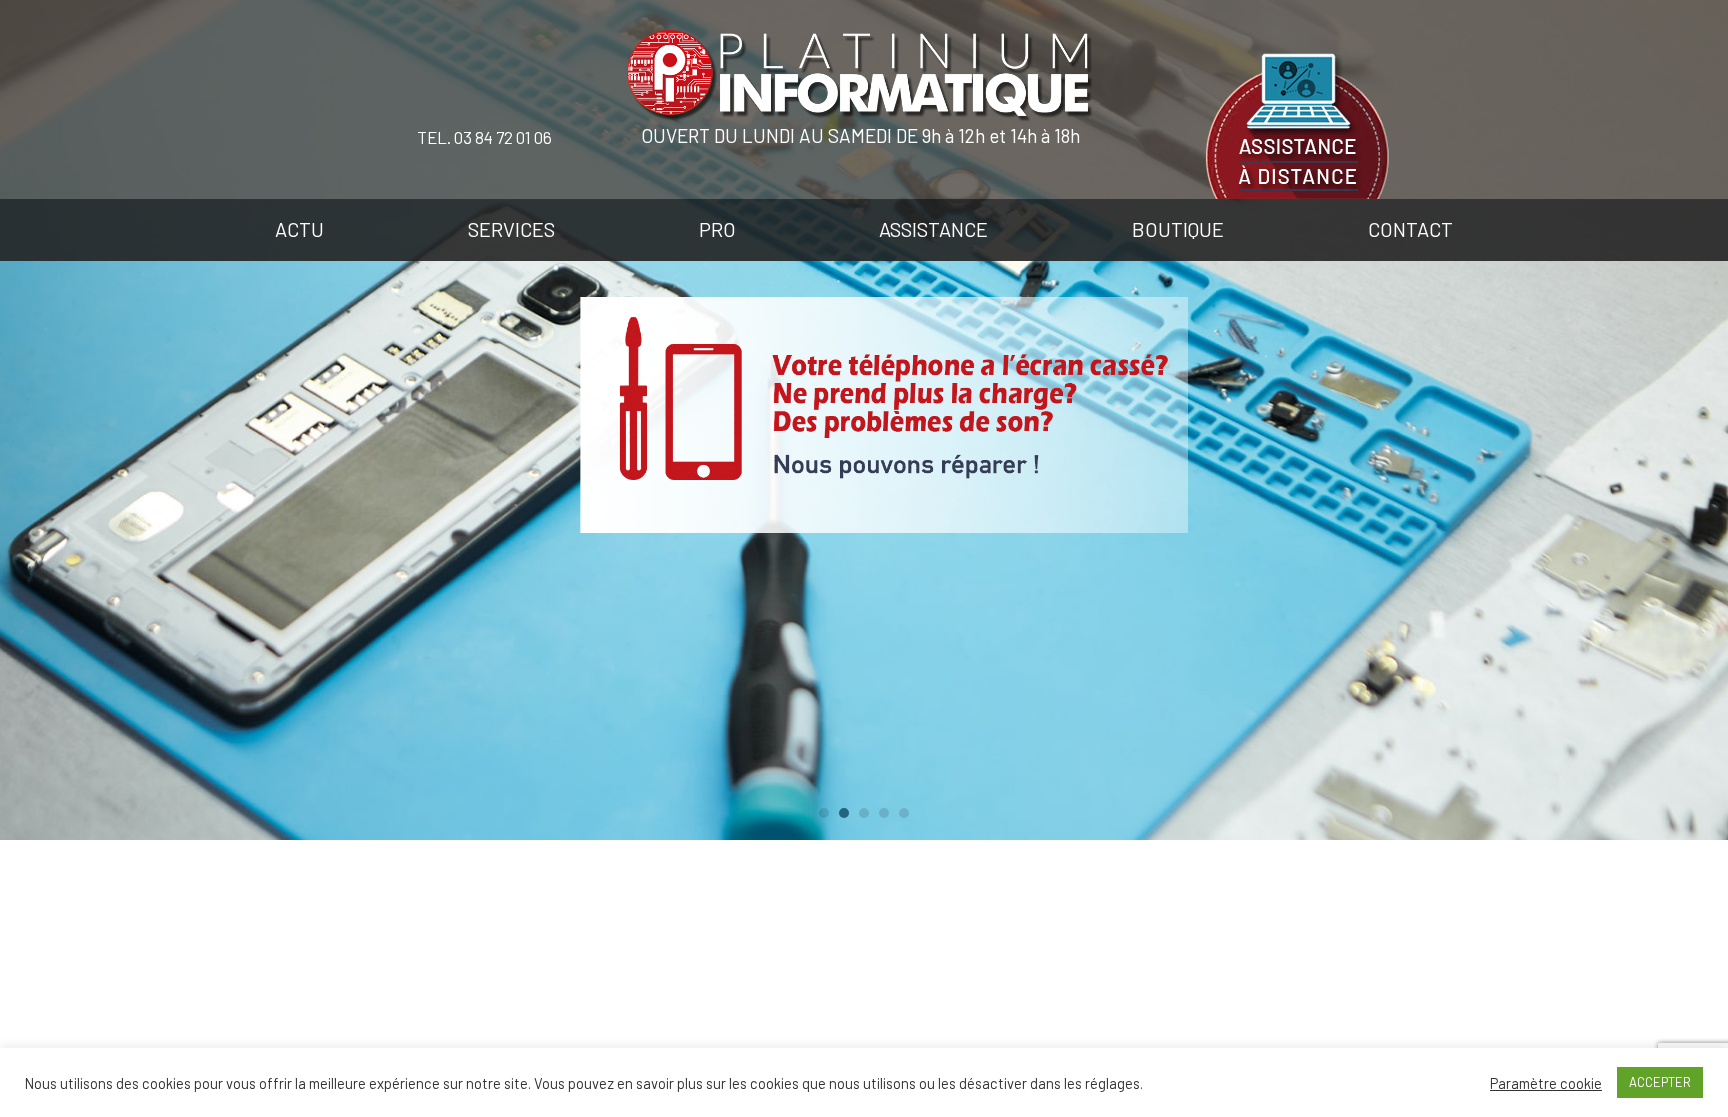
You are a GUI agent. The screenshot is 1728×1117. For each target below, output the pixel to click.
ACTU (299, 229)
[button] (824, 813)
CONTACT (1410, 229)
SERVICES (511, 229)
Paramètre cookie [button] (1546, 1083)
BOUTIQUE (1178, 229)
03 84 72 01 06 (503, 137)
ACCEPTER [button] (1660, 1082)
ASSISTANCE (933, 229)
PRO (717, 229)
